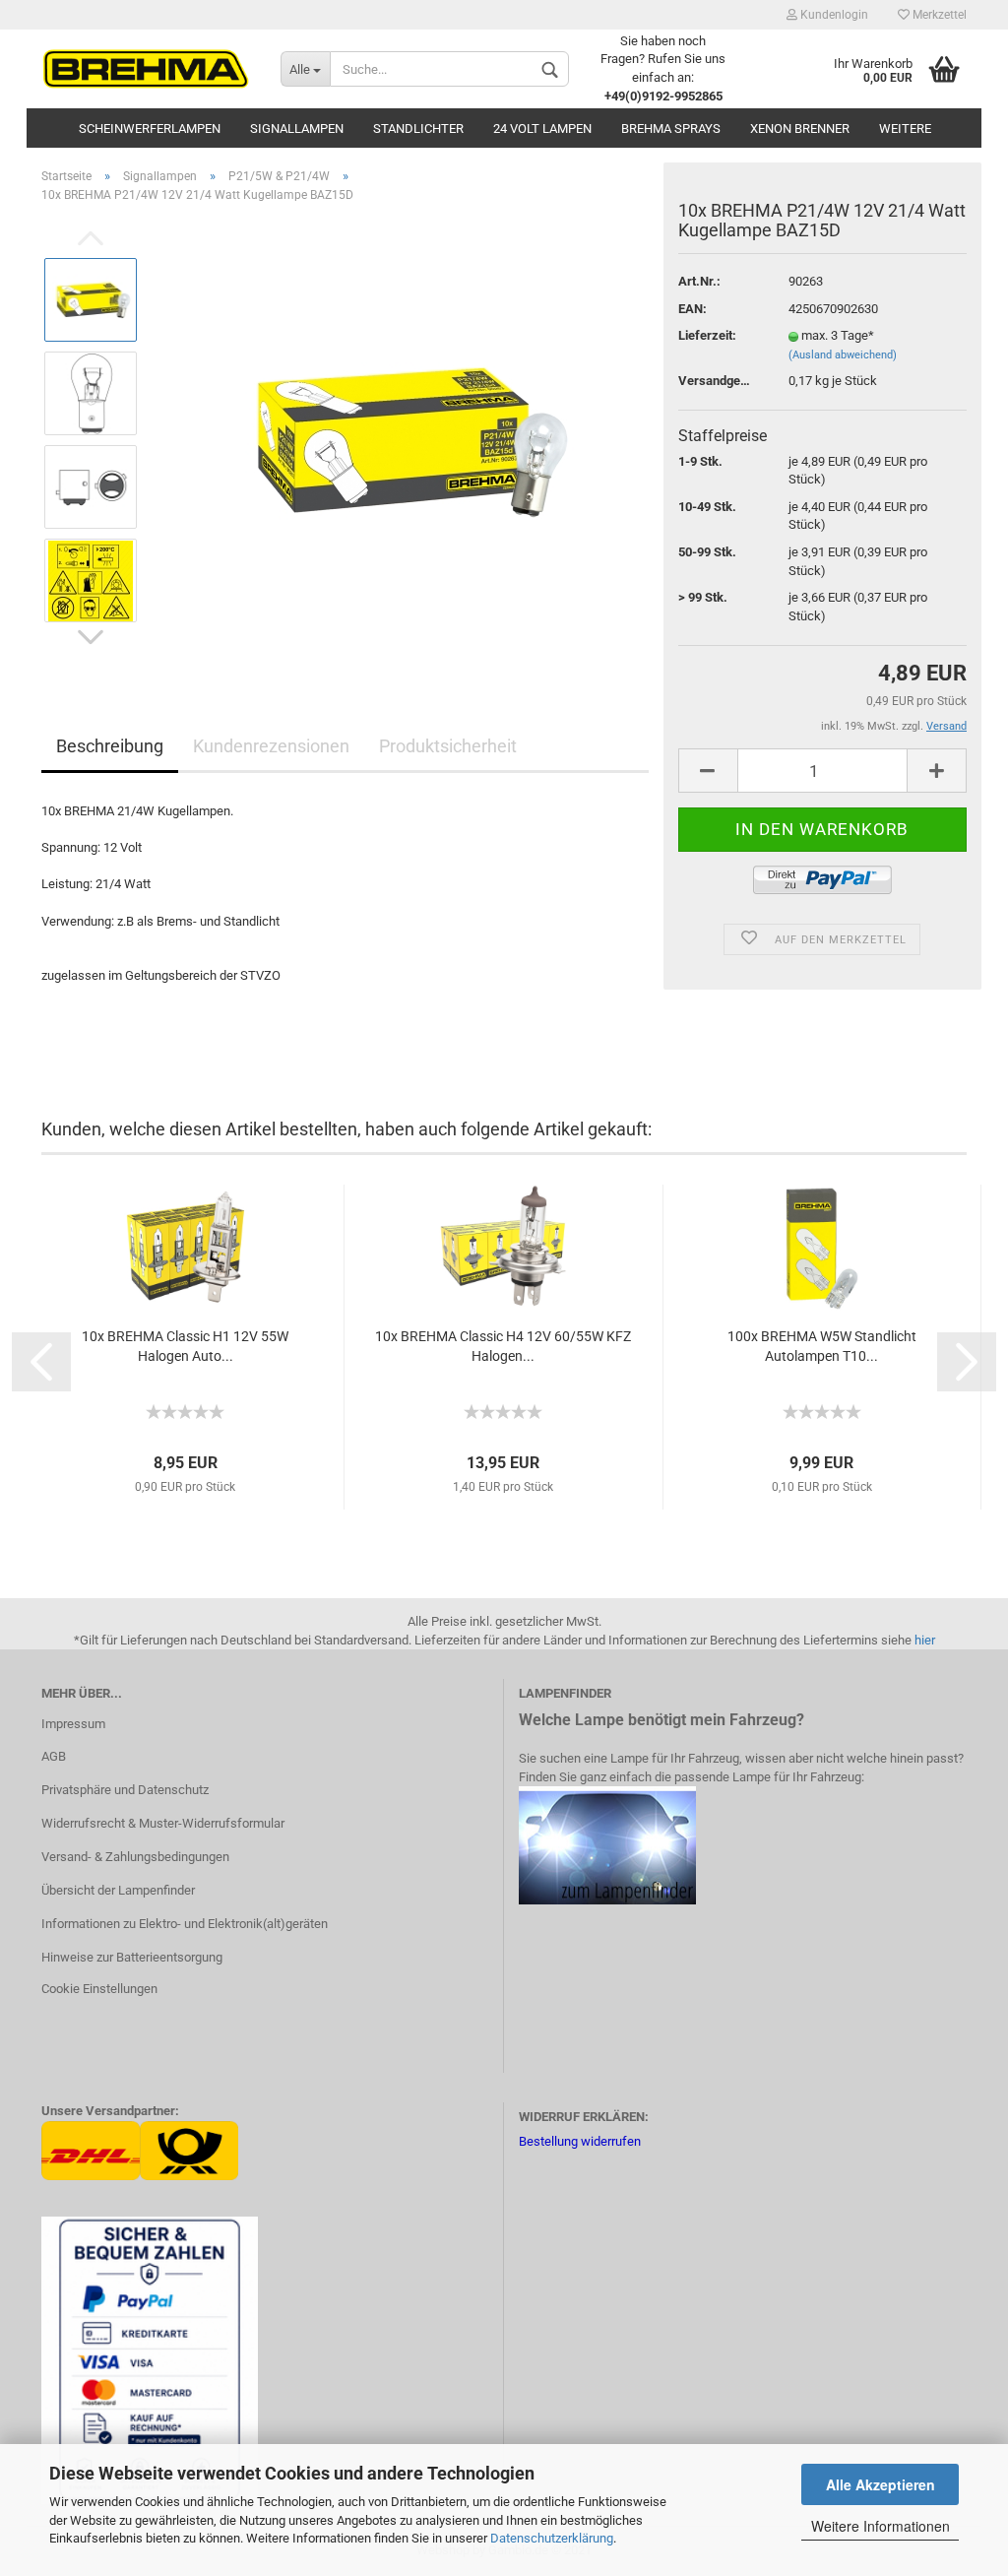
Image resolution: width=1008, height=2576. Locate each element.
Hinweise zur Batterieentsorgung (132, 1957)
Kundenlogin (833, 15)
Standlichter (418, 129)
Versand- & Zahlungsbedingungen (135, 1857)
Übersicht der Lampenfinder (118, 1890)
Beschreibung (110, 746)
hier (925, 1640)
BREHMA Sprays (671, 129)
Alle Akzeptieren (881, 2484)
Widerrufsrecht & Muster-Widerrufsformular (163, 1823)
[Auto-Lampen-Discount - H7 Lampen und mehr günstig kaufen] (146, 69)
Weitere (905, 129)
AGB (54, 1756)
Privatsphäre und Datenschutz (125, 1790)
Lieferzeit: (707, 335)
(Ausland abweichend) (843, 355)
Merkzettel (938, 15)
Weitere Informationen (881, 2526)
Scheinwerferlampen (150, 129)
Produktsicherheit (448, 746)
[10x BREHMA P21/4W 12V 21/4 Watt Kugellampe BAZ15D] (402, 440)
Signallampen (297, 129)
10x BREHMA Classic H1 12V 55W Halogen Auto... (185, 1346)
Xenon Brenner (800, 129)
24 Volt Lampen (542, 129)
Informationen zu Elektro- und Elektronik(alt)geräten (185, 1924)
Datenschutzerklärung (552, 2538)
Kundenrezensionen (271, 746)
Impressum (73, 1724)
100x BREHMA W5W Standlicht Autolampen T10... (822, 1346)
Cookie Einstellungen (99, 1989)
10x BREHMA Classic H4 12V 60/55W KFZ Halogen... (503, 1346)
